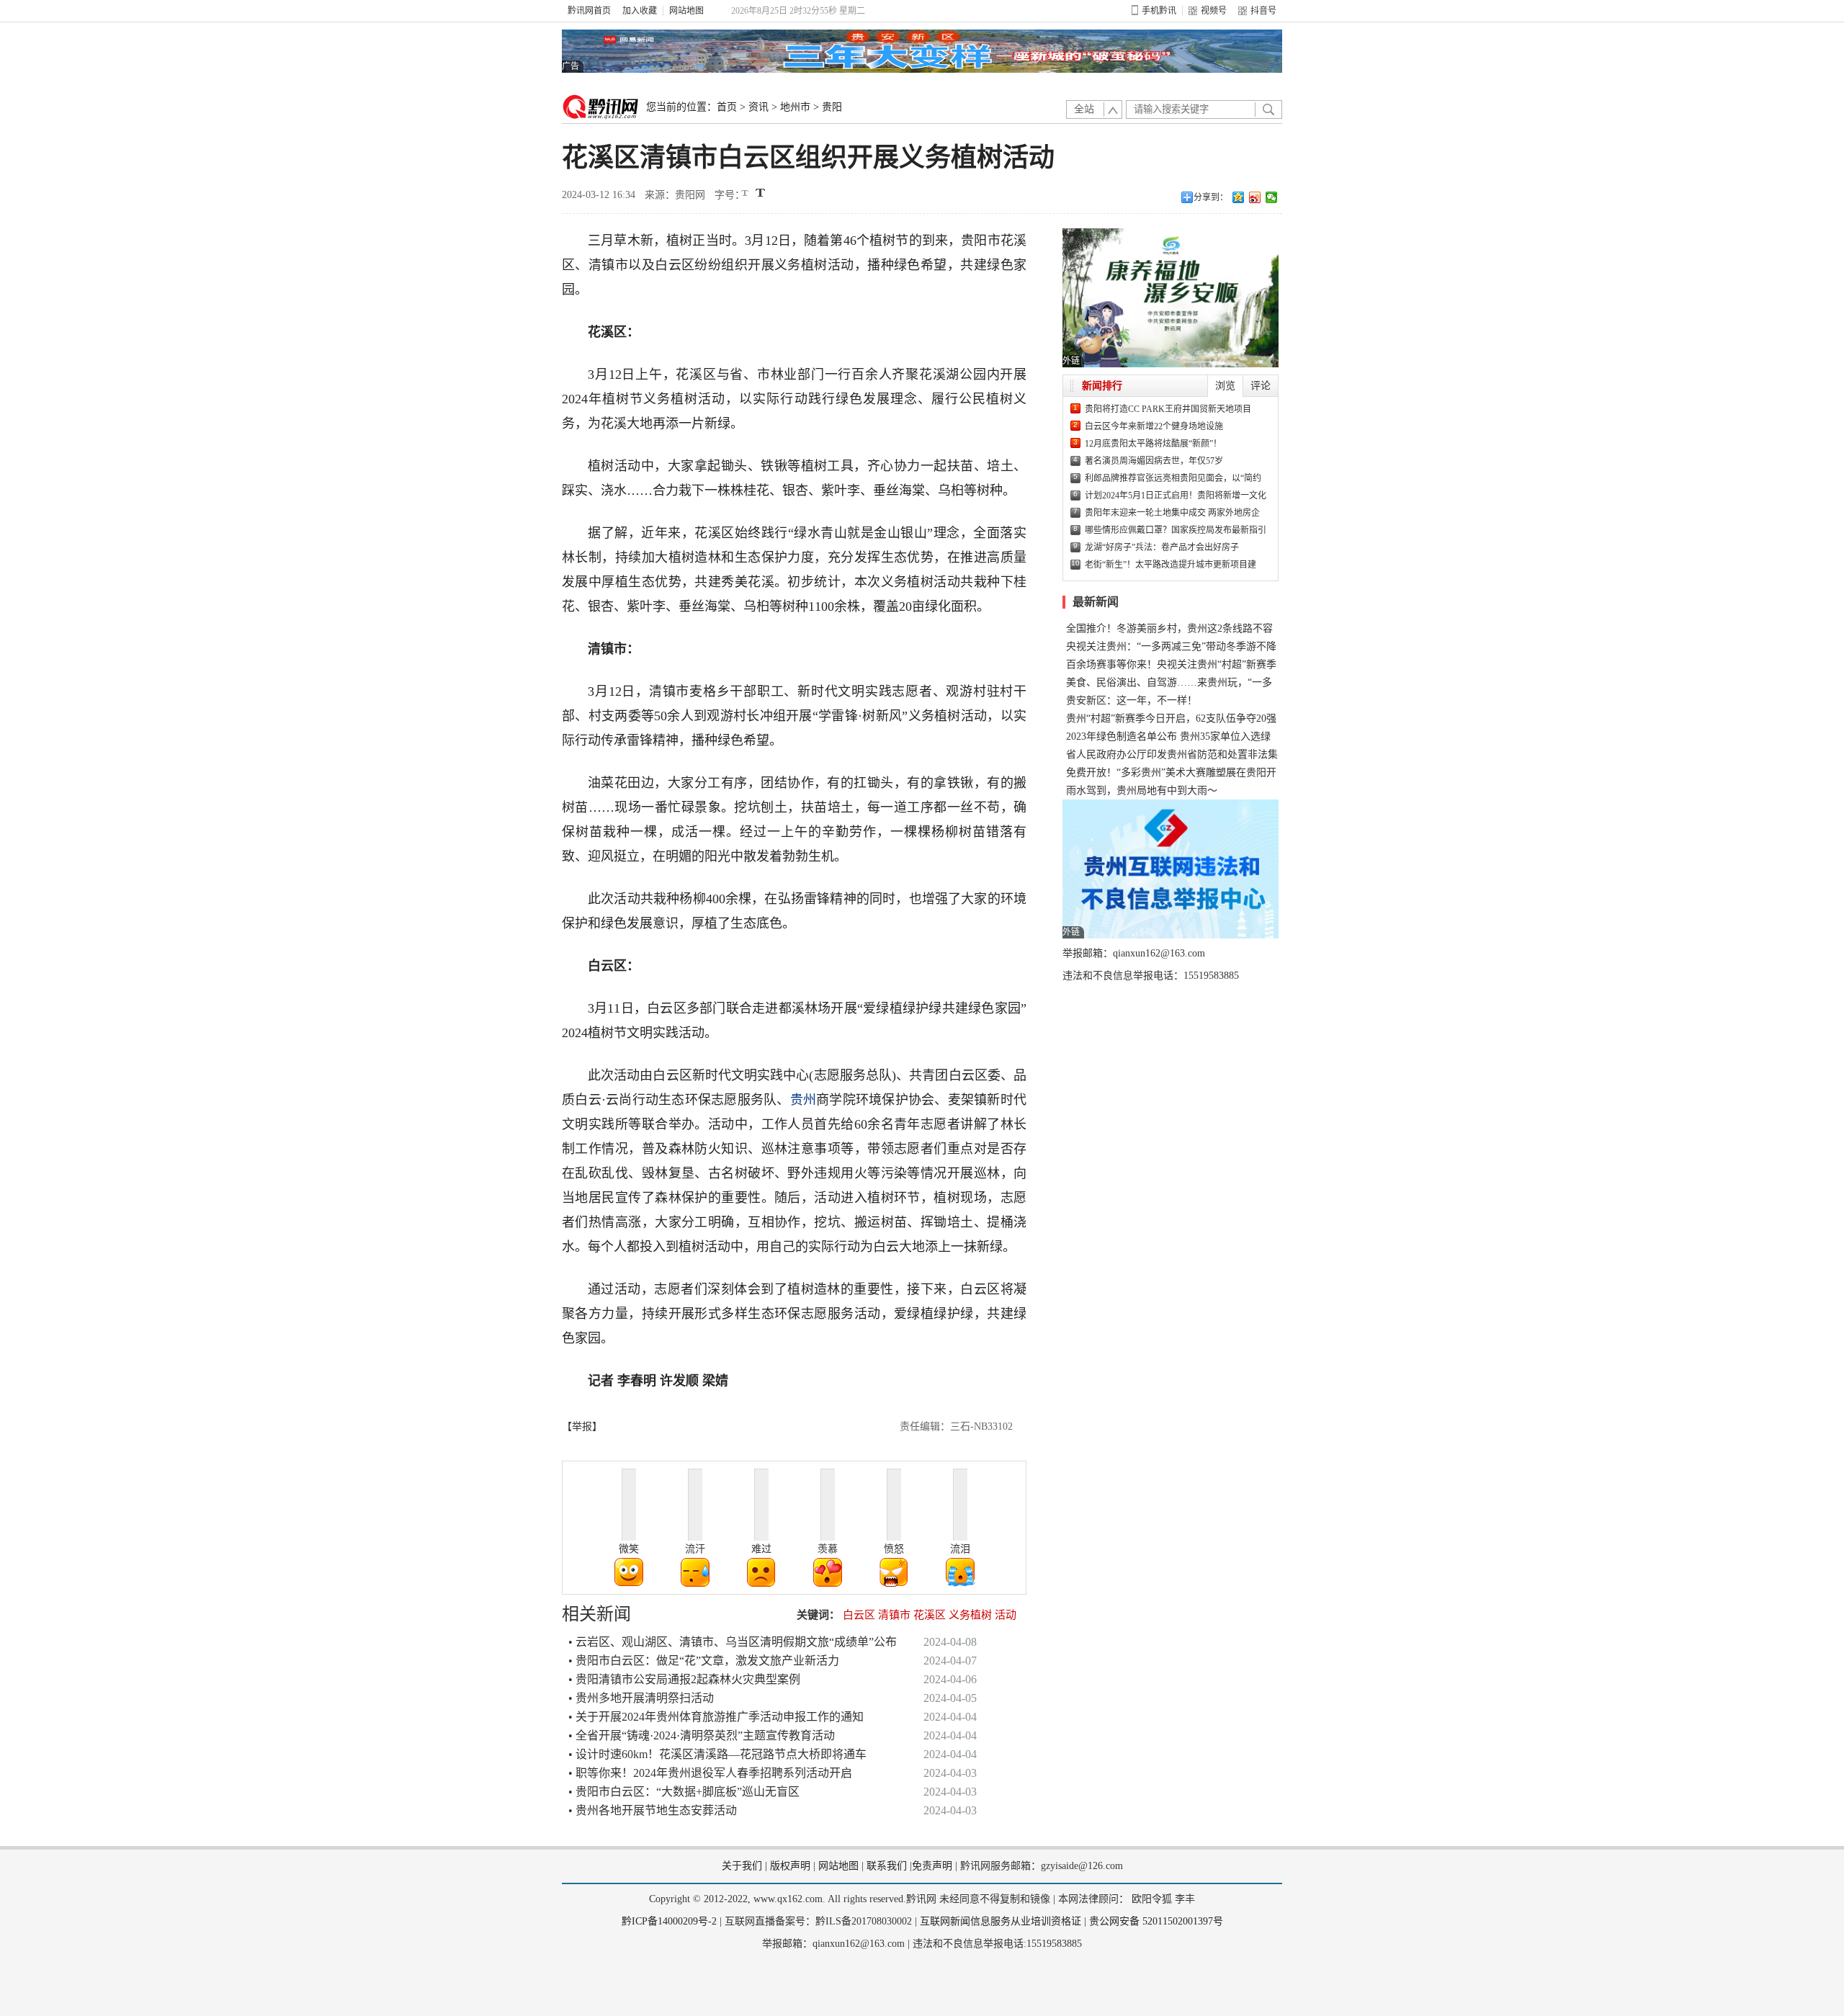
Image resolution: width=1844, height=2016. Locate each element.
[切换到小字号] (746, 194)
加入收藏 (640, 11)
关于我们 (742, 1866)
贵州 (804, 1100)
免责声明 (932, 1866)
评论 (1261, 386)
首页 (727, 107)
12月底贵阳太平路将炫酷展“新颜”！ (1153, 444)
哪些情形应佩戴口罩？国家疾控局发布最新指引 (1176, 530)
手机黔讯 (1159, 11)
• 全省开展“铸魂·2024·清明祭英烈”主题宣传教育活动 (702, 1735)
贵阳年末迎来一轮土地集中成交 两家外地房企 (1172, 513)
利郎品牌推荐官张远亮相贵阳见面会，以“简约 (1173, 478)
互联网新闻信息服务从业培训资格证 (1001, 1921)
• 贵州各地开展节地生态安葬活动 (653, 1810)
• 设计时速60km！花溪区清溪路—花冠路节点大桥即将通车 (717, 1754)
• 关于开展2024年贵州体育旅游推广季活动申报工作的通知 (716, 1717)
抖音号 (1263, 11)
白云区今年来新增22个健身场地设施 (1154, 426)
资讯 (758, 107)
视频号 (1214, 11)
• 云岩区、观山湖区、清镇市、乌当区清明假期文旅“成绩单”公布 (733, 1642)
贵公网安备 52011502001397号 (1156, 1921)
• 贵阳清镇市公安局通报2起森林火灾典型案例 (684, 1679)
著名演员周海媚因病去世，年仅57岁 (1154, 461)
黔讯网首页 (589, 11)
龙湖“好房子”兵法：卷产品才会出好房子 (1162, 547)
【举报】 (582, 1426)
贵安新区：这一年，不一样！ (1132, 700)
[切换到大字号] (760, 193)
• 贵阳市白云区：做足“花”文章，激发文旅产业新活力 (704, 1661)
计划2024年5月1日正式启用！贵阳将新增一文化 (1176, 496)
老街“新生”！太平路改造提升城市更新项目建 (1171, 565)
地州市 (795, 107)
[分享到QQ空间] (1239, 197)
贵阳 (832, 107)
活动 (1006, 1615)
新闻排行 (1102, 386)
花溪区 (930, 1615)
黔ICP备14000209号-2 (669, 1921)
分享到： (1211, 197)
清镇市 (894, 1615)
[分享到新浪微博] (1255, 197)
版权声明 (790, 1866)
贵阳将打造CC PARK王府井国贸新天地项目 (1168, 409)
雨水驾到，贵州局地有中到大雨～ (1142, 790)
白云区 (859, 1615)
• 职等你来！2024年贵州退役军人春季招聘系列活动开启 (710, 1773)
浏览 (1225, 386)
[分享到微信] (1272, 197)
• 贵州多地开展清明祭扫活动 (641, 1698)
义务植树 (970, 1615)
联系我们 (887, 1866)
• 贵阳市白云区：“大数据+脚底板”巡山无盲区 (684, 1792)
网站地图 (686, 11)
